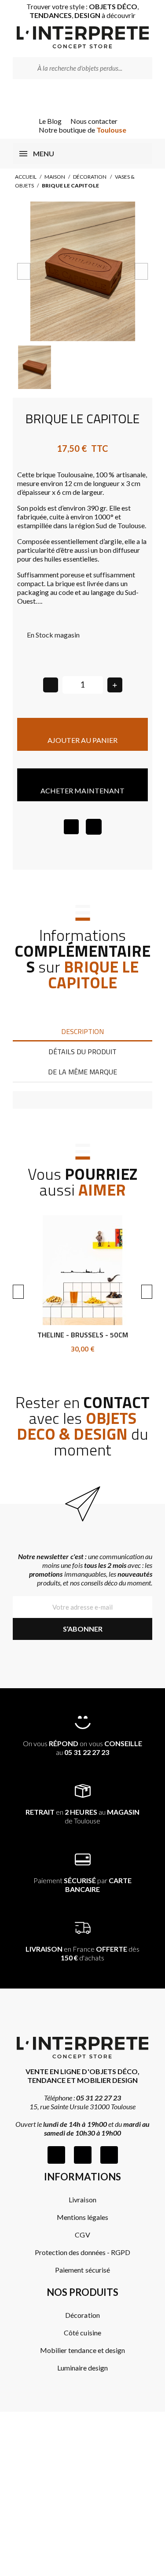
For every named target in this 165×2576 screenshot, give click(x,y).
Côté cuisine (82, 2333)
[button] (24, 271)
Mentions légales (82, 2217)
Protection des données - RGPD (83, 2252)
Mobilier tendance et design (82, 2350)
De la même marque (82, 1072)
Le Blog (50, 121)
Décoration (90, 177)
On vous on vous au (82, 1748)
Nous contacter (94, 121)
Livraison (82, 2200)
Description (82, 1031)
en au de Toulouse (82, 1816)
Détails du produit (82, 1052)
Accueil (26, 177)
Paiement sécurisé (82, 2270)
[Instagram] (83, 2155)
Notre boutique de (82, 130)
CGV (82, 2235)
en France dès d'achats (82, 1953)
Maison (55, 177)
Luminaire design (82, 2368)
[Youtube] (109, 2155)
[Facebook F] (56, 2155)
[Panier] (95, 98)
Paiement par (83, 1885)
